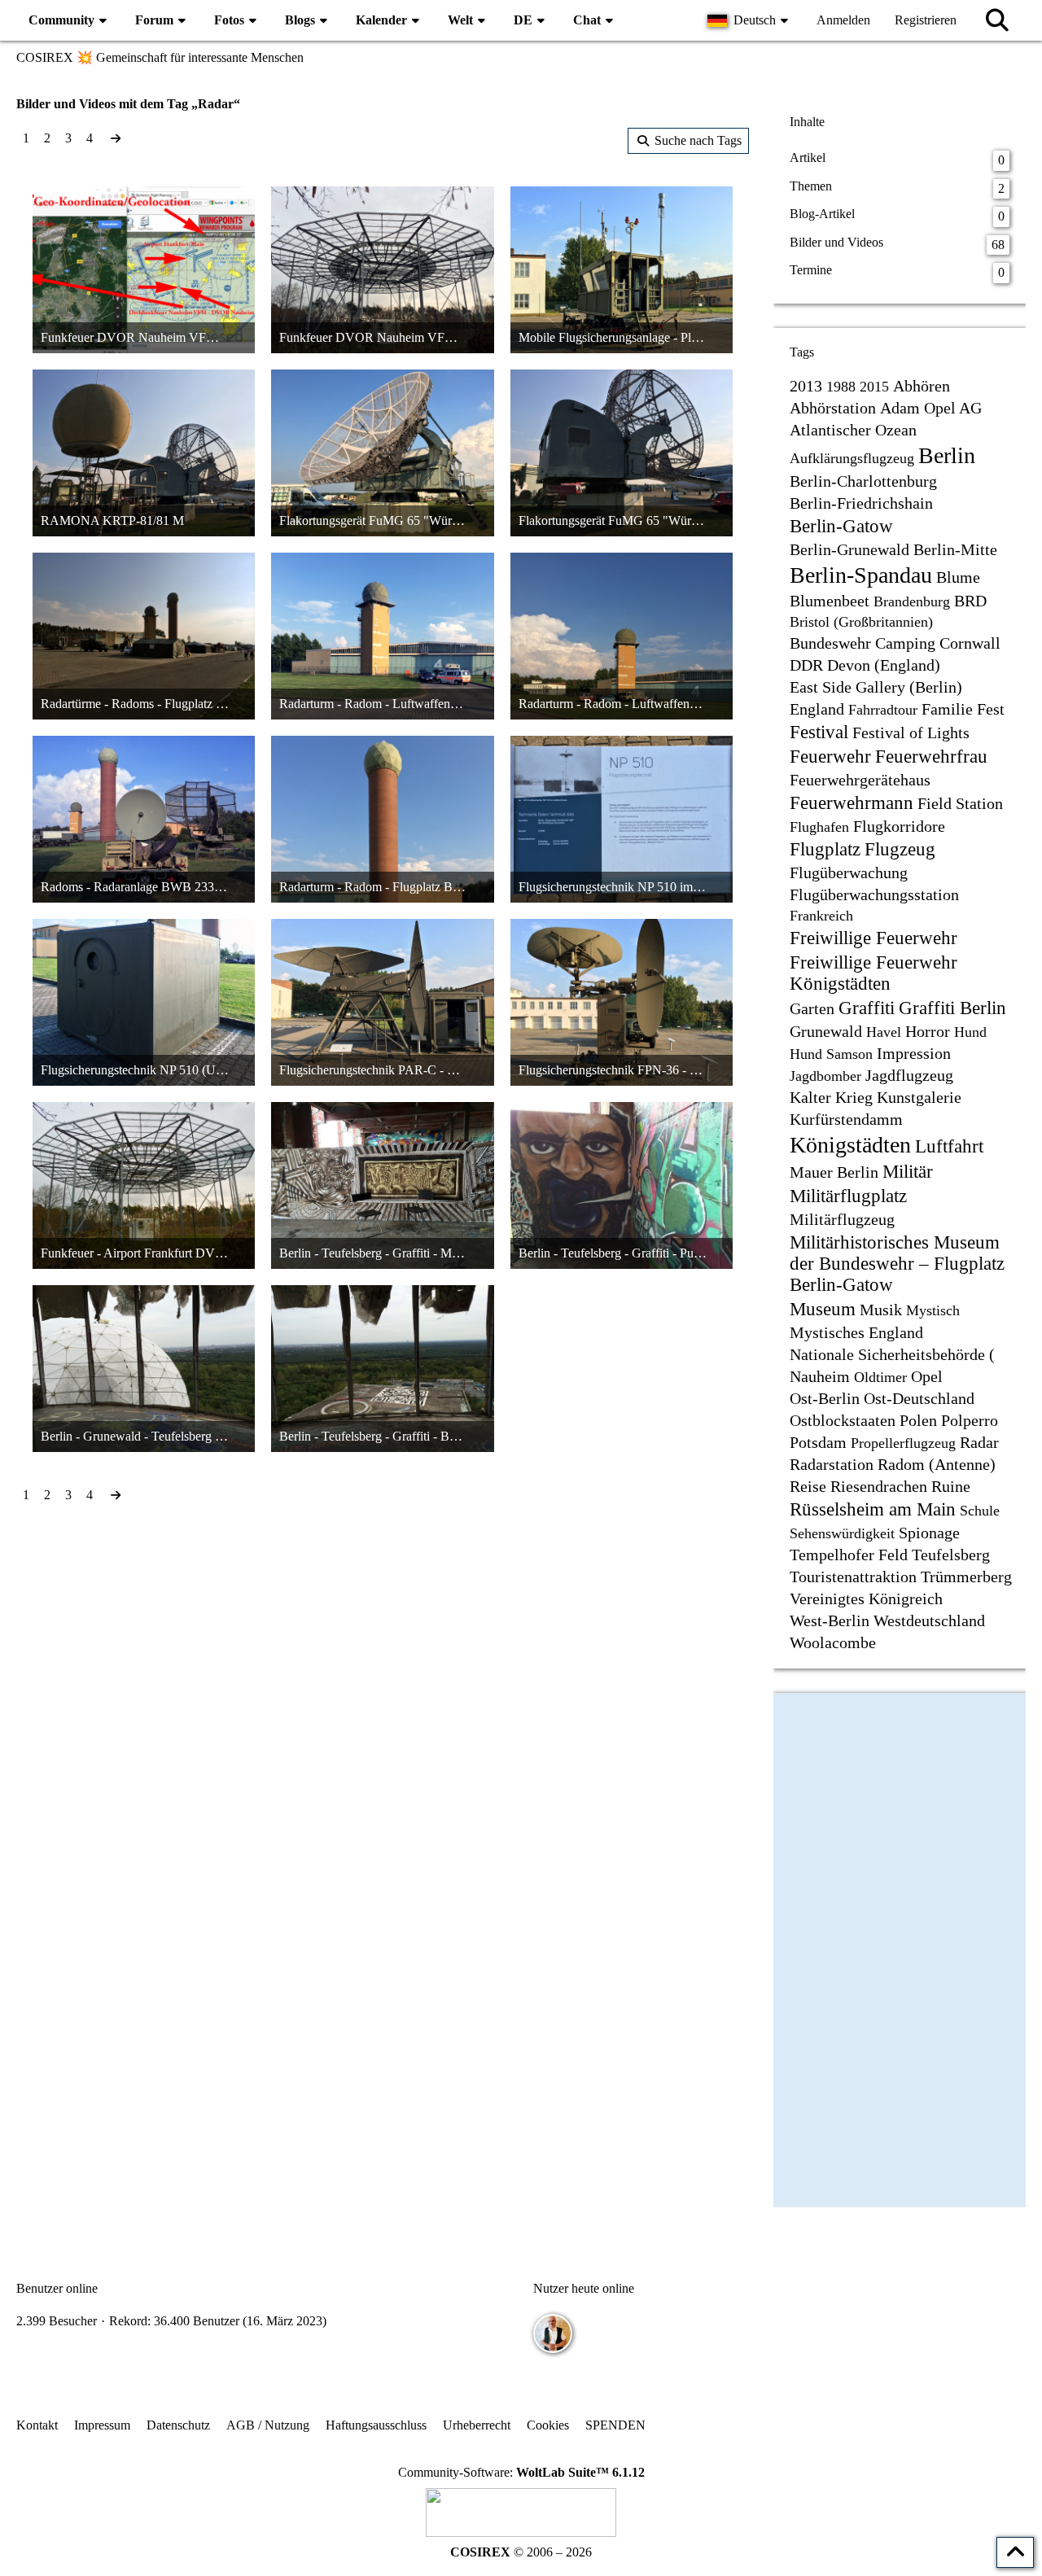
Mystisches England (856, 1332)
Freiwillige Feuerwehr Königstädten (873, 973)
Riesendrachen (879, 1486)
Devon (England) (884, 665)
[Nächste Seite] (116, 138)
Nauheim (820, 1376)
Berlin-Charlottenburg (863, 481)
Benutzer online (57, 2288)
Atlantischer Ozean (853, 430)
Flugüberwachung (849, 873)
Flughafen (819, 827)
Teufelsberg (951, 1555)
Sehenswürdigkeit (842, 1533)
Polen (918, 1420)
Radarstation (832, 1464)
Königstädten (850, 1145)
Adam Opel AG (931, 408)
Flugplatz (825, 849)
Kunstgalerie (919, 1097)
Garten (812, 1008)
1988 (841, 387)
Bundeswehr (830, 643)
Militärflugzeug (842, 1219)
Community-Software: (521, 2472)
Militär (908, 1172)
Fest (991, 709)
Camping (905, 643)
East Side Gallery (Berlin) (876, 687)
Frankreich (821, 916)
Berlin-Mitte (955, 549)
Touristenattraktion (853, 1577)
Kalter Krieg (831, 1097)
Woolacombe (833, 1642)
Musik (881, 1310)
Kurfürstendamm (846, 1119)
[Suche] (997, 20)
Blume (958, 577)
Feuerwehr (830, 757)
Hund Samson (831, 1054)
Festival (819, 732)
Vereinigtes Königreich (866, 1599)
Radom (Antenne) (937, 1464)
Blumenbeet (830, 601)
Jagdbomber (825, 1076)
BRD (970, 601)
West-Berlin (830, 1620)
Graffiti (867, 1008)
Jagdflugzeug (909, 1075)
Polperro (970, 1420)
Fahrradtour (883, 710)
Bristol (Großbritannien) (861, 622)
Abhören (922, 386)
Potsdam (818, 1442)
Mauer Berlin (834, 1172)
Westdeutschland (929, 1620)
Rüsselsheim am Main (873, 1509)
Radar (979, 1442)
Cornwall (970, 643)
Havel (884, 1032)
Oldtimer (880, 1377)
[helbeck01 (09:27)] (553, 2333)
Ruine (951, 1486)
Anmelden (843, 20)
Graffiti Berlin (952, 1008)
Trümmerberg (966, 1577)
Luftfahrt (949, 1146)
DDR (806, 665)
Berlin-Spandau (861, 575)
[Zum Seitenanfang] (1015, 2552)
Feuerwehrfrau (931, 757)
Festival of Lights (911, 733)
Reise (808, 1486)
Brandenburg (912, 601)
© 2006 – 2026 (521, 2552)
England (817, 709)
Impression (914, 1053)
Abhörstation (833, 408)
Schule (980, 1511)
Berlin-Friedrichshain (861, 503)
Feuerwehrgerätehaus (860, 780)
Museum (823, 1309)
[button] (750, 20)
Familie (947, 709)
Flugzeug (900, 849)
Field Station (960, 803)
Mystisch (933, 1310)
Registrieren (926, 20)
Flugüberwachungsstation (874, 894)
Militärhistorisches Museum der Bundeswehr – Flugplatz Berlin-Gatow (897, 1264)
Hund (970, 1032)
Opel (927, 1376)
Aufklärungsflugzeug (852, 458)
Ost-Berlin (825, 1398)
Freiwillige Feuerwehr (873, 938)
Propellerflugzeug (903, 1443)
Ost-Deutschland (919, 1398)
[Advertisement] (383, 1636)
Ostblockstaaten (843, 1420)
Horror (928, 1031)
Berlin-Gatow (841, 526)
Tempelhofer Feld (849, 1555)
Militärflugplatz (848, 1196)
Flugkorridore (899, 826)
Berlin (947, 455)
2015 (874, 387)
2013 (806, 386)
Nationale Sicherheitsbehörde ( (892, 1354)
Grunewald (826, 1031)
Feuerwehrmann (852, 803)
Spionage (929, 1533)
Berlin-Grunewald (849, 549)
